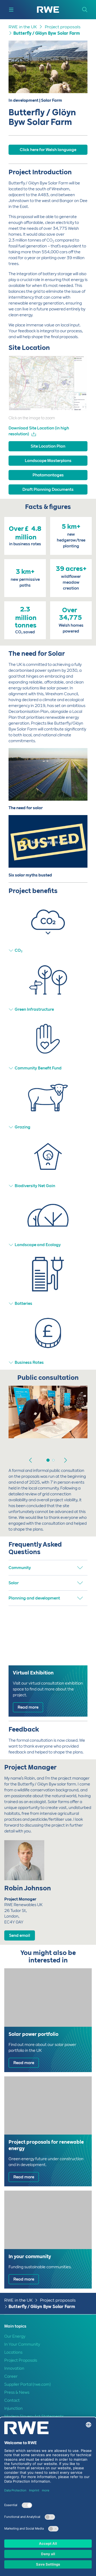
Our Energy (15, 2336)
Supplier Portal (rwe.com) (27, 2384)
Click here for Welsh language (48, 150)
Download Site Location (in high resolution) (39, 431)
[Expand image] (75, 398)
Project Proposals (21, 2360)
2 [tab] (53, 1460)
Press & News (17, 2392)
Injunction (13, 2408)
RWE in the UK (23, 27)
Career (11, 2376)
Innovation (14, 2368)
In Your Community (22, 2344)
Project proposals (63, 27)
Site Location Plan (48, 446)
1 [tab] (48, 1460)
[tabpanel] (48, 1419)
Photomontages (48, 475)
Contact (12, 2400)
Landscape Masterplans (48, 461)
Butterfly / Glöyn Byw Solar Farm (47, 33)
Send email (20, 1935)
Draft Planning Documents (48, 489)
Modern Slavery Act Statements (34, 2416)
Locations (13, 2352)
